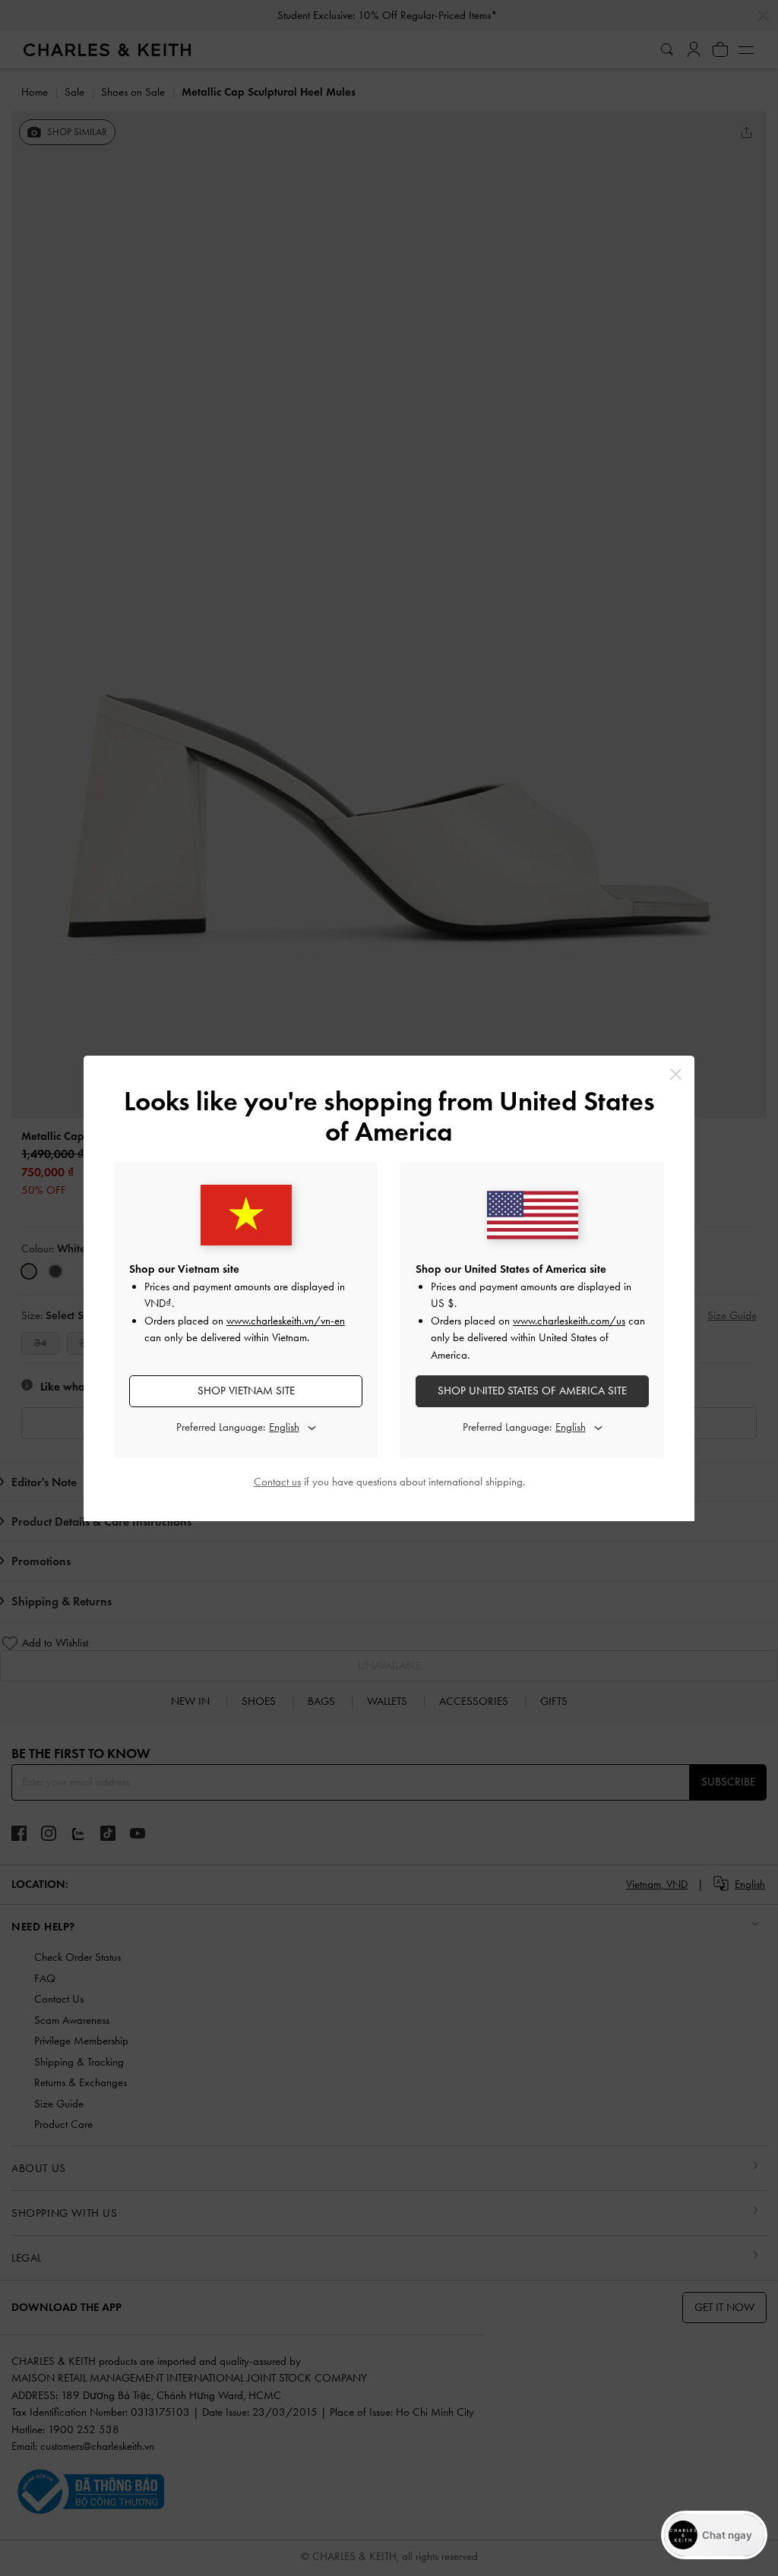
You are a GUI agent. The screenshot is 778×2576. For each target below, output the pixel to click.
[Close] (676, 1074)
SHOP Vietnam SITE (246, 1391)
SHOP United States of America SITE (532, 1391)
